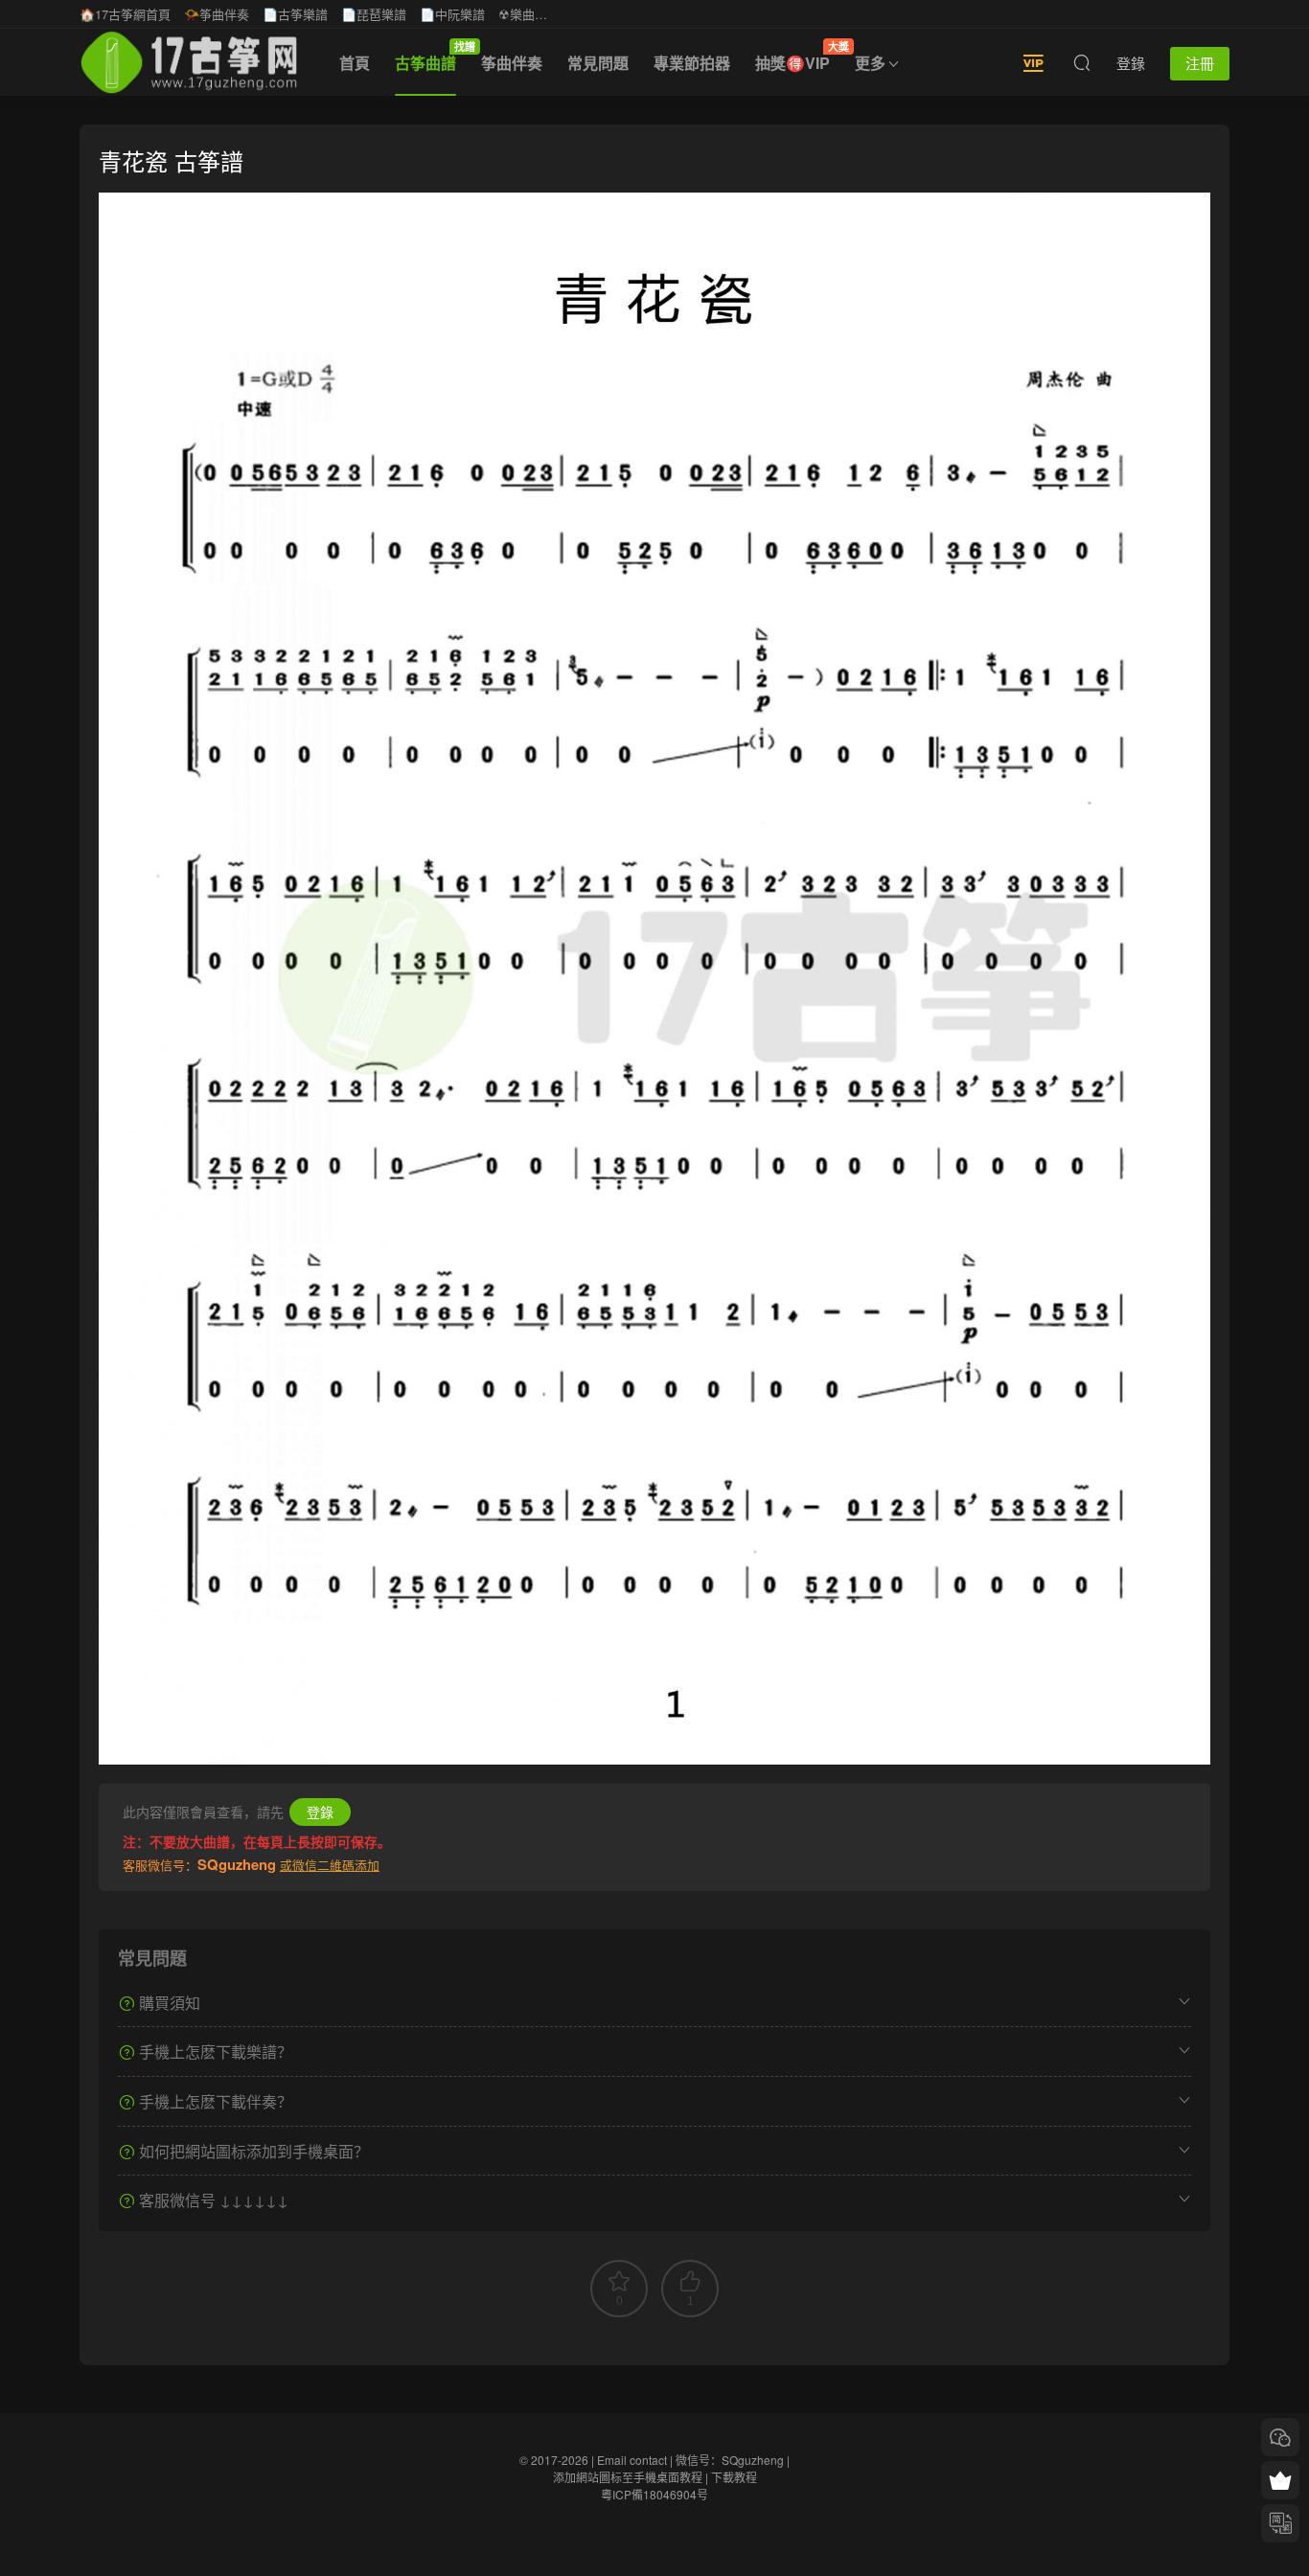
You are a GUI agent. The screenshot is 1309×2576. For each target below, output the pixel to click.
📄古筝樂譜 (295, 14)
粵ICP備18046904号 (654, 2494)
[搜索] (1082, 62)
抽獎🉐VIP (799, 57)
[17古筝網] (189, 62)
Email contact (632, 2460)
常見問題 (598, 63)
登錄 (320, 1812)
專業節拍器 (692, 63)
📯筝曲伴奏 (217, 14)
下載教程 (734, 2477)
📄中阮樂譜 (452, 14)
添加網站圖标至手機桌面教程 (628, 2477)
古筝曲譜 (432, 57)
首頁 (355, 63)
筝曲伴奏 (512, 63)
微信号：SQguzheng (730, 2460)
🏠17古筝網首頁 (125, 14)
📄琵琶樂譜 (374, 14)
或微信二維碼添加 (330, 1865)
